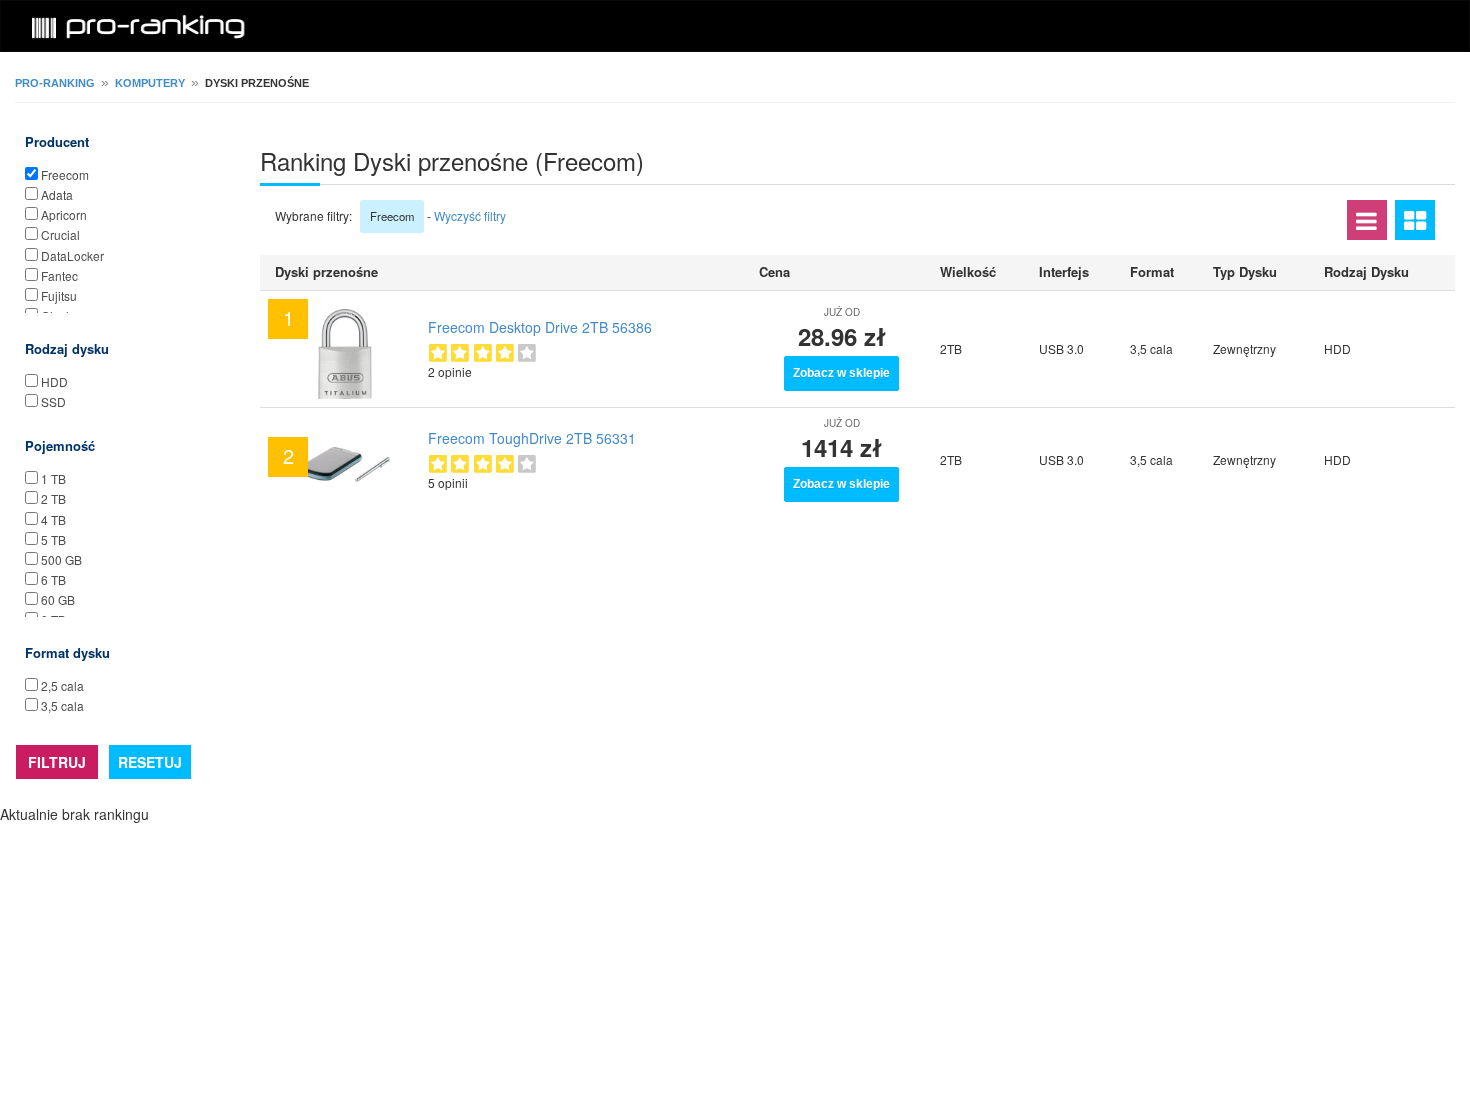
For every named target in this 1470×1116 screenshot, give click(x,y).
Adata (57, 194)
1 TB (53, 478)
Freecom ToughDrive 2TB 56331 (532, 438)
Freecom (65, 174)
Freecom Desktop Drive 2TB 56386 (540, 327)
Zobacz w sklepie (841, 373)
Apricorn (64, 214)
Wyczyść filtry (470, 215)
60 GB (58, 599)
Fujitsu (59, 295)
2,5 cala (62, 685)
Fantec (59, 275)
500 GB (61, 559)
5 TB (53, 539)
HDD (54, 381)
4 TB (53, 519)
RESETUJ (150, 762)
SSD (53, 401)
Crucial (60, 234)
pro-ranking (55, 83)
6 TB (53, 579)
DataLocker (72, 255)
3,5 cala (62, 705)
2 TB (53, 498)
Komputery (150, 83)
